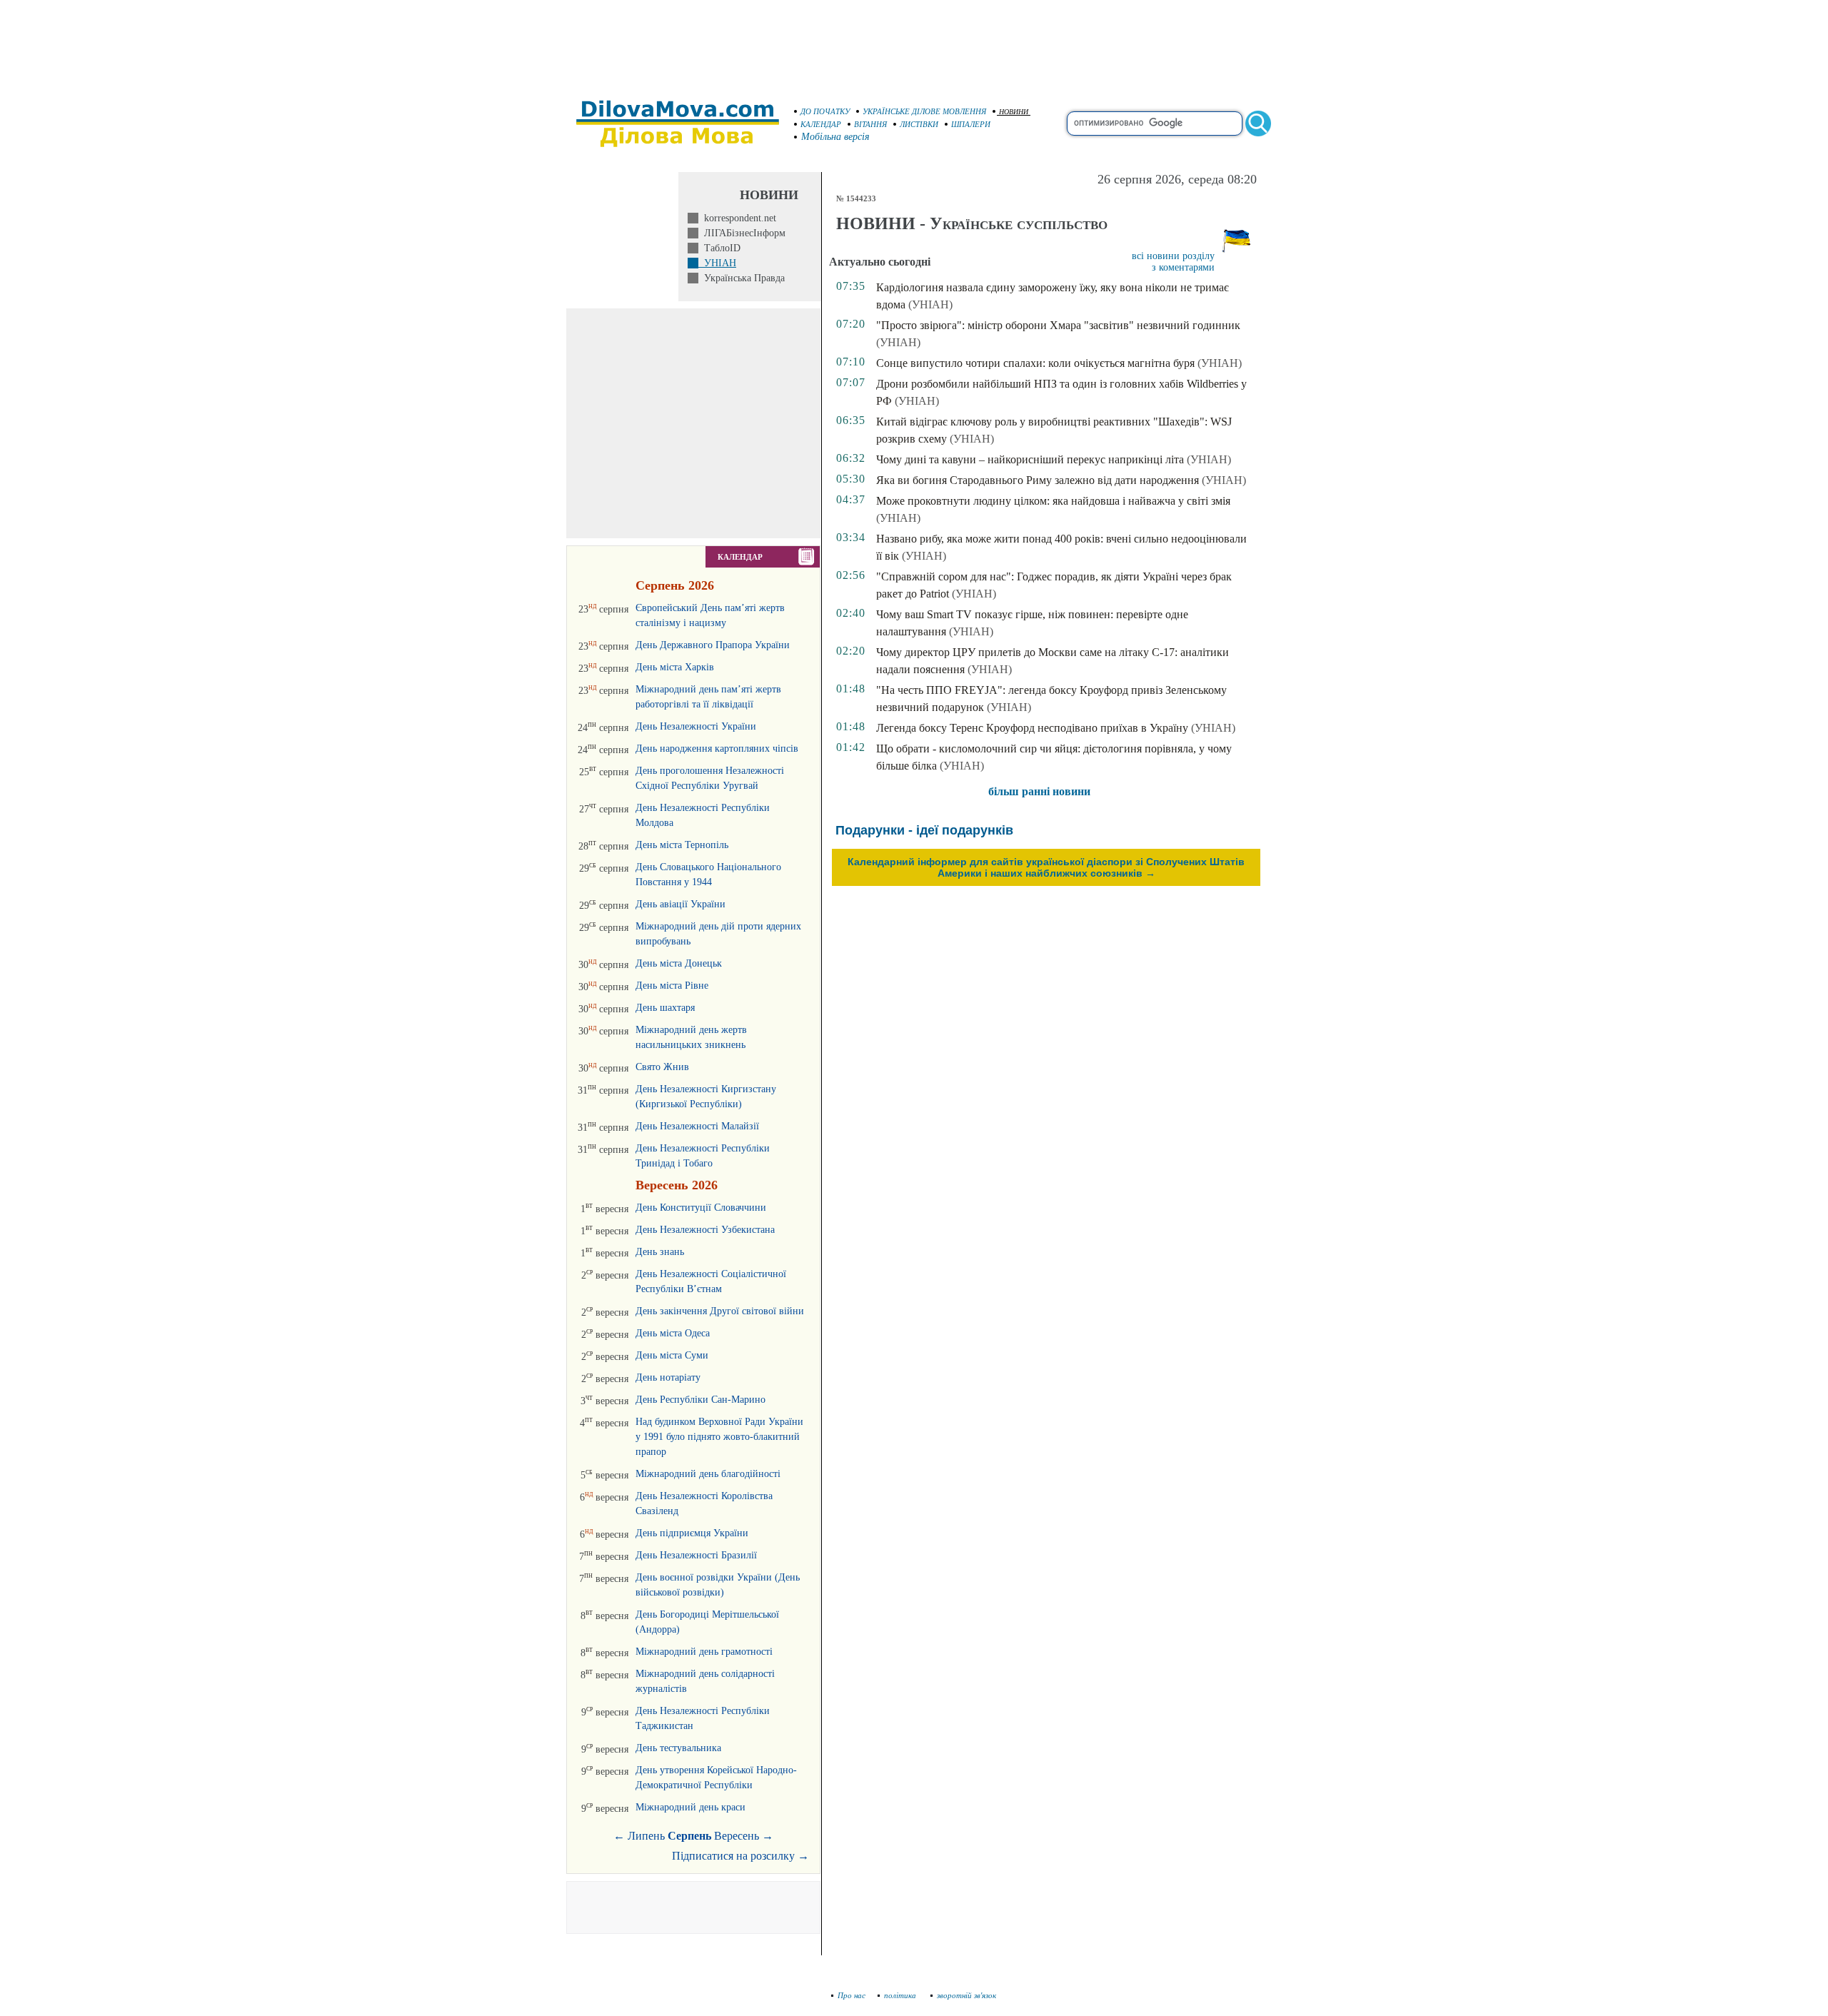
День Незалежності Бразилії (696, 1555)
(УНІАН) (930, 304)
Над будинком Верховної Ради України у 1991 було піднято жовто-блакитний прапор (719, 1437)
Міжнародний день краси (690, 1807)
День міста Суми (672, 1355)
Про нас (852, 1995)
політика (901, 1995)
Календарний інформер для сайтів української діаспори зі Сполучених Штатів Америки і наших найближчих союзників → (1046, 867)
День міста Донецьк (679, 963)
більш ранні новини (1039, 791)
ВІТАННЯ (870, 124)
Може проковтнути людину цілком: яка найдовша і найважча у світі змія (1053, 501)
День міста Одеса (673, 1333)
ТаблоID (719, 248)
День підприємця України (692, 1533)
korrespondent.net (737, 218)
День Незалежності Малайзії (697, 1126)
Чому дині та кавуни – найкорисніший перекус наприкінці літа (1030, 459)
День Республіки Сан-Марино (700, 1400)
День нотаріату (668, 1377)
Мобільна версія (835, 137)
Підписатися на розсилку (740, 1856)
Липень (646, 1836)
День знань (660, 1252)
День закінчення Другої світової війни (720, 1311)
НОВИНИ (1014, 112)
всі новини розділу (1173, 256)
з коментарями (1183, 267)
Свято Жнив (662, 1067)
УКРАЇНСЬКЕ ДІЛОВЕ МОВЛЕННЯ (924, 111)
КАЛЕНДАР (821, 124)
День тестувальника (678, 1748)
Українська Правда (742, 278)
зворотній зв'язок (966, 1995)
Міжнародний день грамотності (704, 1652)
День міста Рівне (672, 986)
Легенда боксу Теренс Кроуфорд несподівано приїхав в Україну (1032, 728)
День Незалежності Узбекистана (705, 1230)
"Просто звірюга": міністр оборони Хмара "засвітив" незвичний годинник (1058, 325)
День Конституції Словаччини (701, 1208)
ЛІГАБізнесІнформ (742, 233)
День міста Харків (675, 667)
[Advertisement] (914, 43)
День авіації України (681, 904)
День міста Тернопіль (682, 845)
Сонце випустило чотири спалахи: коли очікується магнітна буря (1035, 363)
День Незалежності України (696, 726)
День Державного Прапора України (713, 645)
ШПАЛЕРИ (971, 124)
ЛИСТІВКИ (919, 124)
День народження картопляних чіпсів (717, 749)
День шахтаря (665, 1008)
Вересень (737, 1836)
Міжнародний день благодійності (708, 1474)
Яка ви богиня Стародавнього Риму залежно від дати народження (1038, 480)
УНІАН (717, 263)
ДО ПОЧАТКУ (825, 111)
